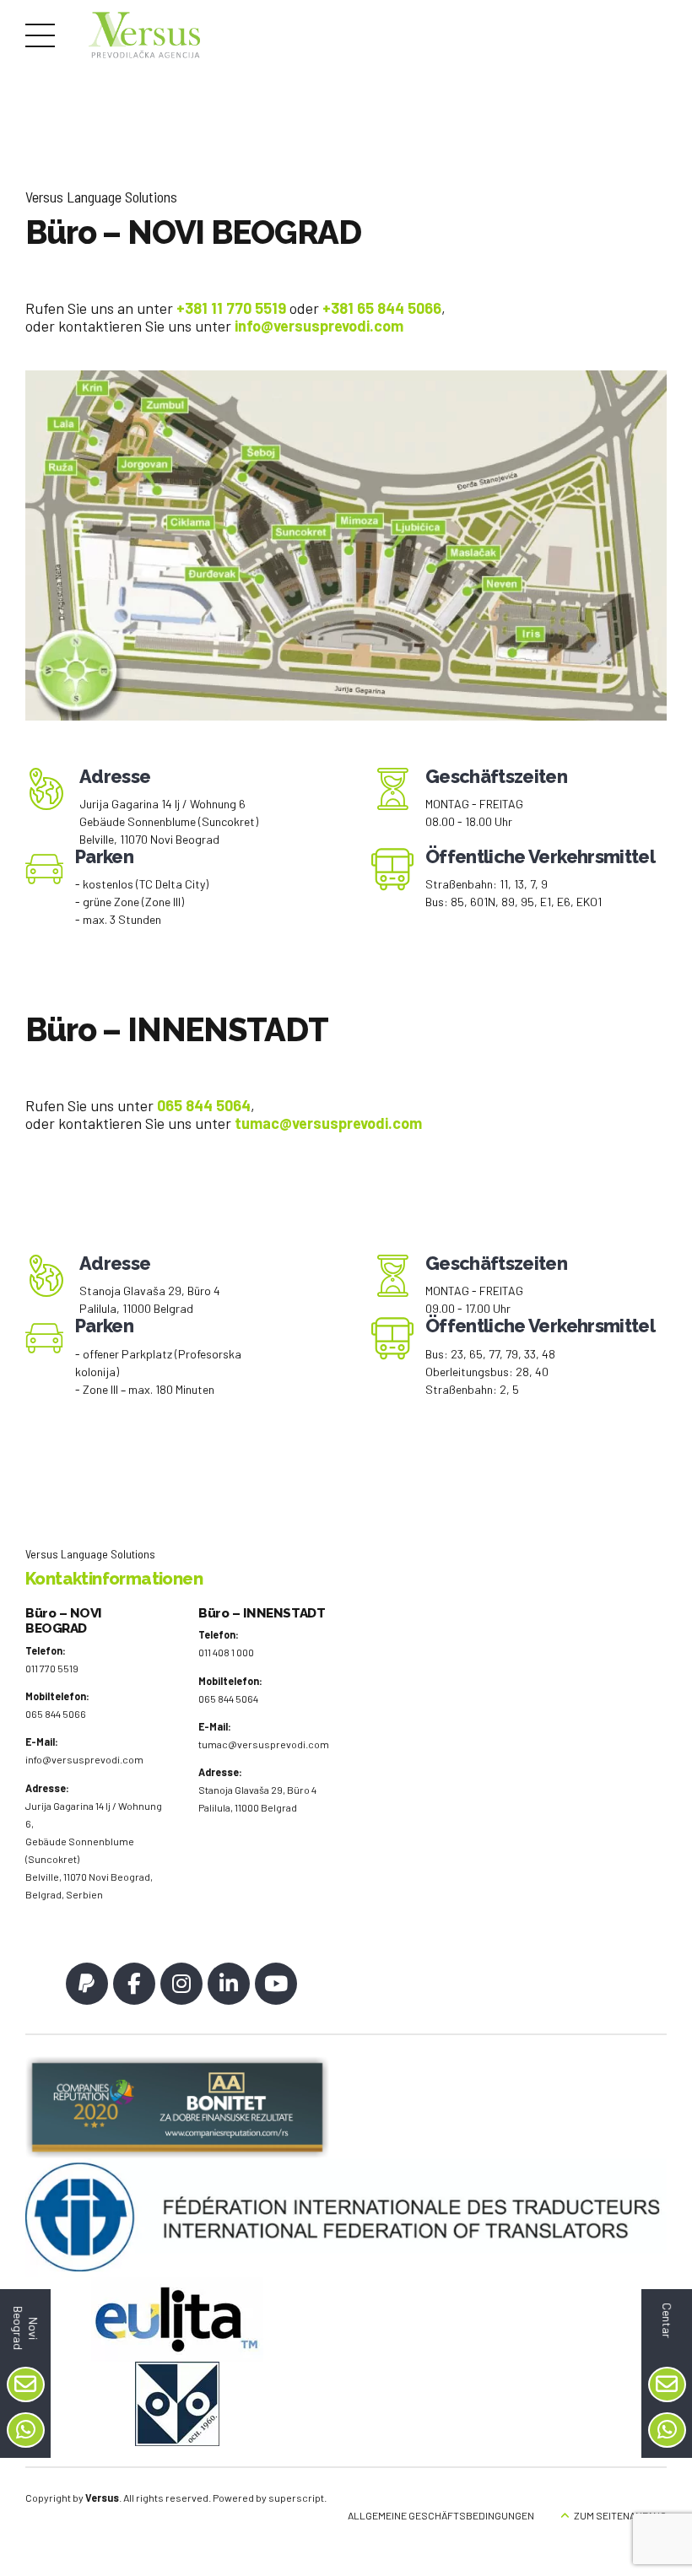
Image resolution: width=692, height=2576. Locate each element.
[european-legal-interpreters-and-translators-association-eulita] (177, 2319)
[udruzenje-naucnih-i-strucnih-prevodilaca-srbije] (177, 2404)
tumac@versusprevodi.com (264, 1744)
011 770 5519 (52, 1668)
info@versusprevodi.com (84, 1759)
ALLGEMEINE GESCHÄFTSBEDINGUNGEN (441, 2515)
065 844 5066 (56, 1714)
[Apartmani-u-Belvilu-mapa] (346, 545)
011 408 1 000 (226, 1652)
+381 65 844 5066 (382, 308)
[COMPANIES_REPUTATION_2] (177, 2107)
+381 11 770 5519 (231, 308)
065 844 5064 (204, 1105)
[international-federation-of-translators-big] (346, 2218)
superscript (296, 2498)
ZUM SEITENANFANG (620, 2515)
